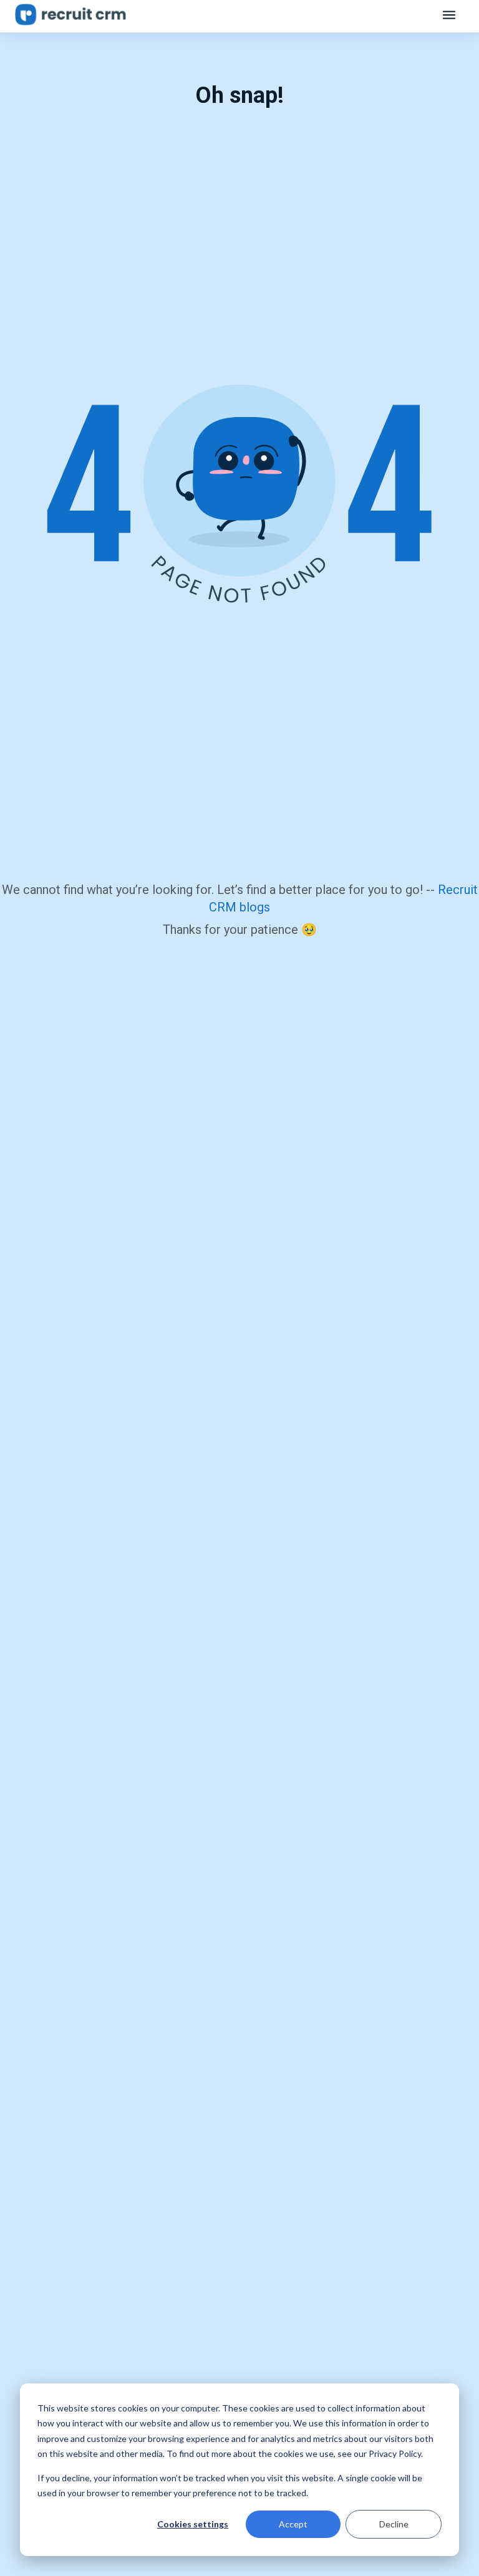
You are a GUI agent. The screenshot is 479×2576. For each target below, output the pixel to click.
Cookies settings (193, 2524)
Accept (293, 2524)
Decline (394, 2524)
